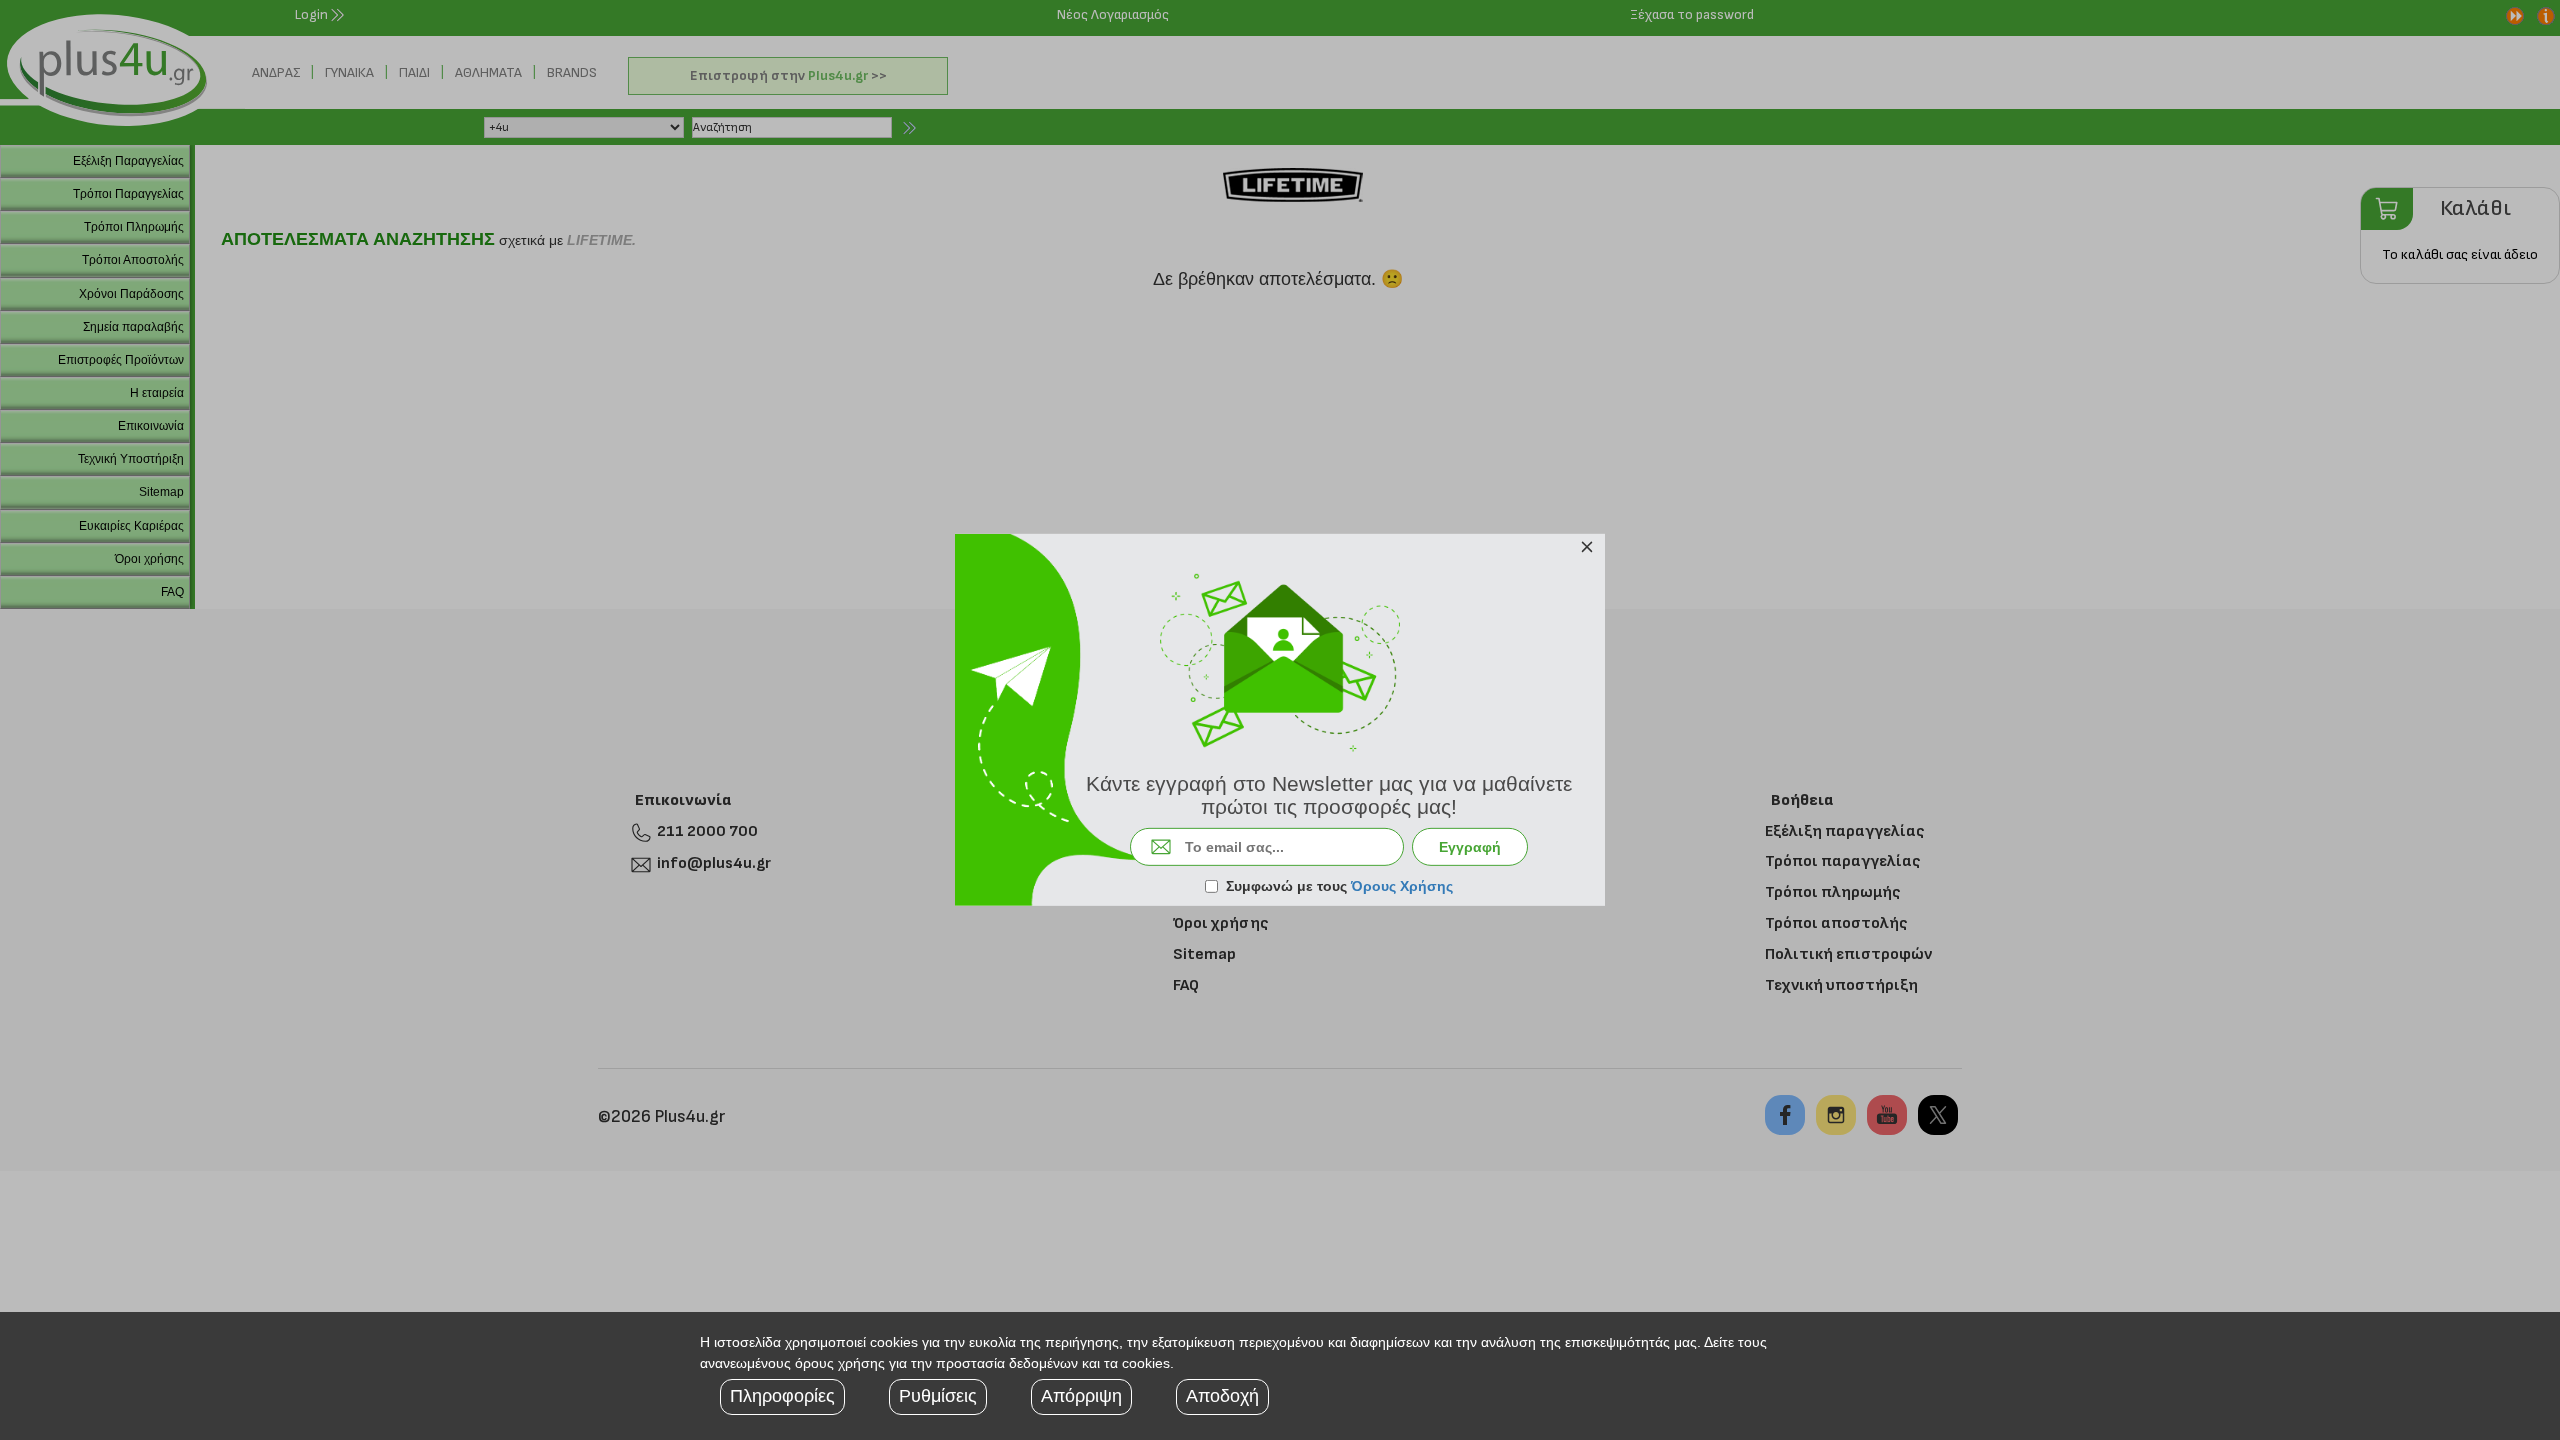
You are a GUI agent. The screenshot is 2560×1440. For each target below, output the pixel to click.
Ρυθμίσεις (938, 1396)
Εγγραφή (1470, 847)
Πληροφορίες (782, 1396)
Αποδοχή (1222, 1396)
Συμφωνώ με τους (1339, 886)
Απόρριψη (1081, 1396)
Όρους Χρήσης (1402, 886)
